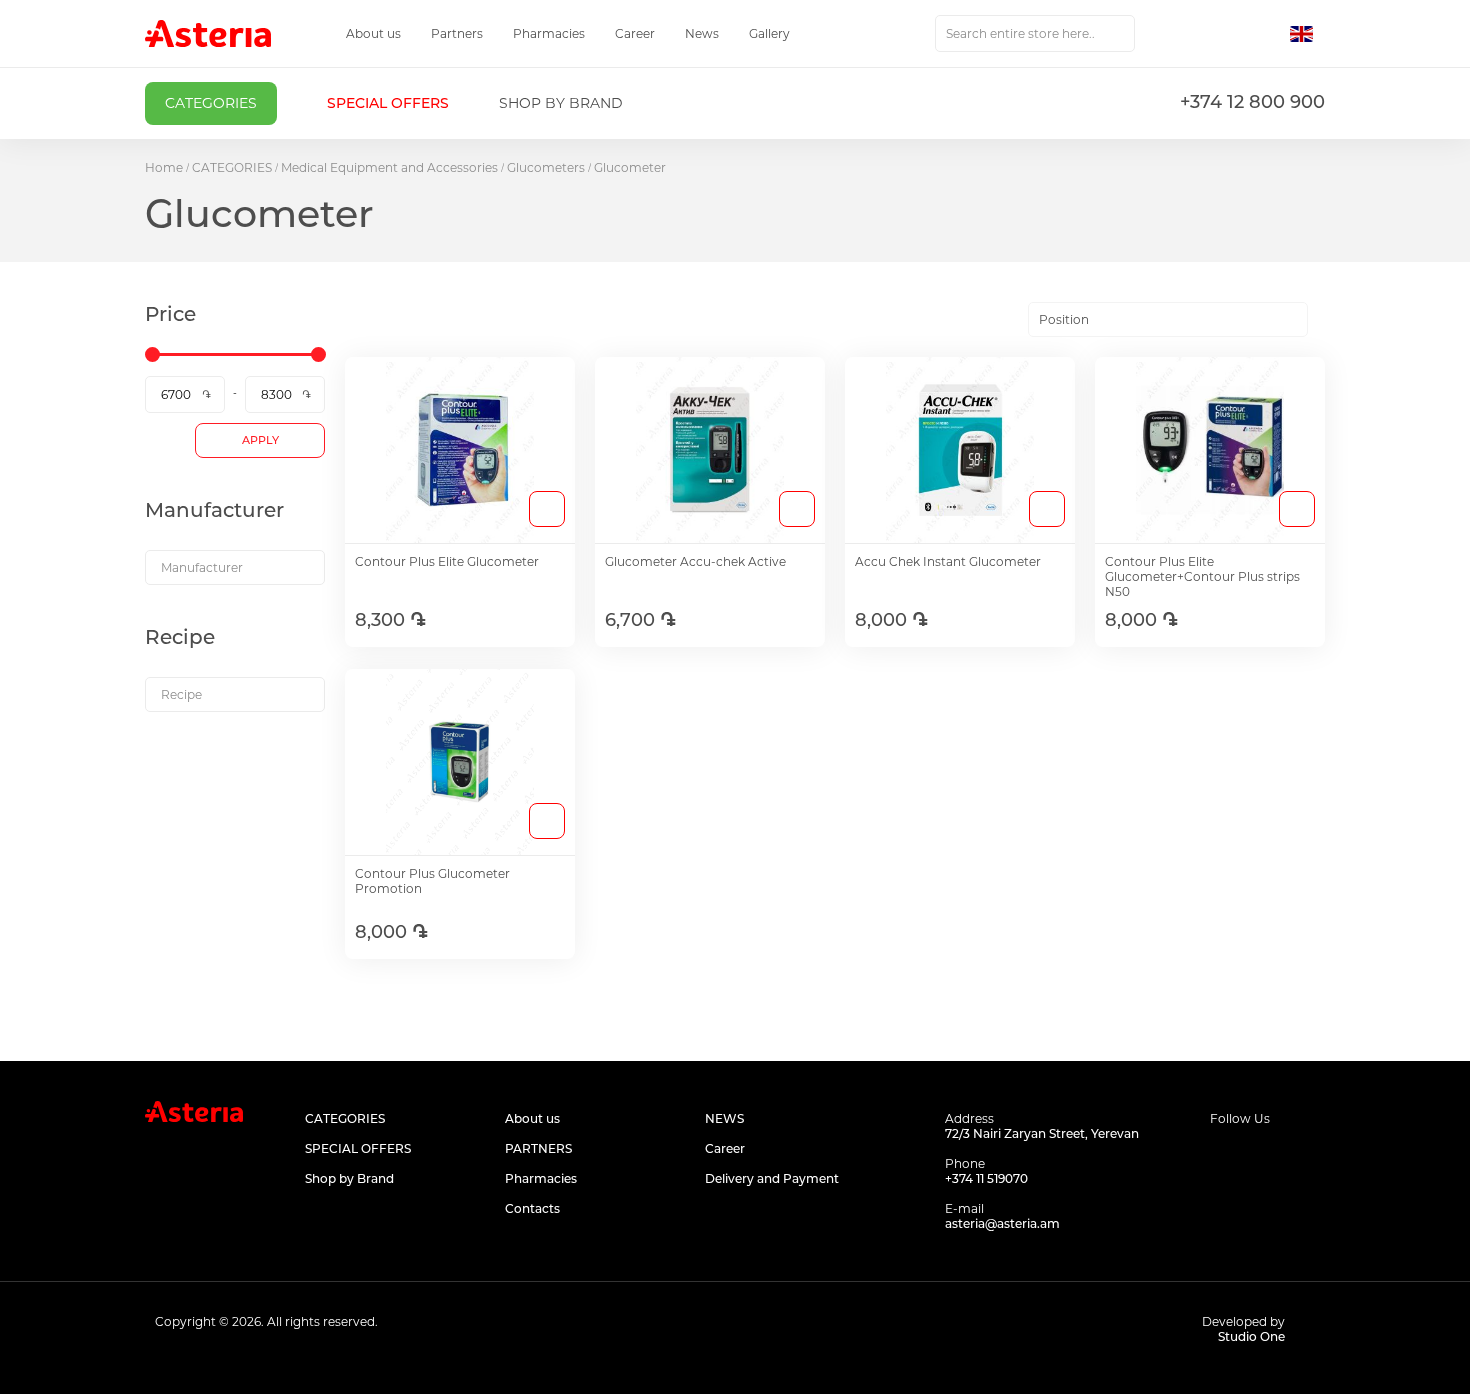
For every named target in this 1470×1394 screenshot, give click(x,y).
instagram (1267, 1157)
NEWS (724, 1118)
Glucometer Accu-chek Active (695, 561)
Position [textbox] (1064, 319)
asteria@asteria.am (1002, 1223)
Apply (260, 440)
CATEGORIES (232, 167)
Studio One (1251, 1336)
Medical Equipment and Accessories (389, 167)
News (702, 33)
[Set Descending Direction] (1325, 320)
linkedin (1312, 1157)
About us (373, 33)
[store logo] (208, 33)
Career (635, 33)
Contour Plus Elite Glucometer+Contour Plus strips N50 (1202, 576)
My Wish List (1222, 34)
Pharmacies (549, 33)
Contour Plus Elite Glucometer (447, 561)
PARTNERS (538, 1148)
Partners (457, 33)
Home (164, 167)
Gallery (769, 33)
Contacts (532, 1208)
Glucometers (546, 167)
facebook (1222, 1157)
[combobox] (1035, 33)
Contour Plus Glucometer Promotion (432, 881)
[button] (1307, 34)
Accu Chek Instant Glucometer (948, 561)
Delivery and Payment (772, 1178)
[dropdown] (235, 567)
